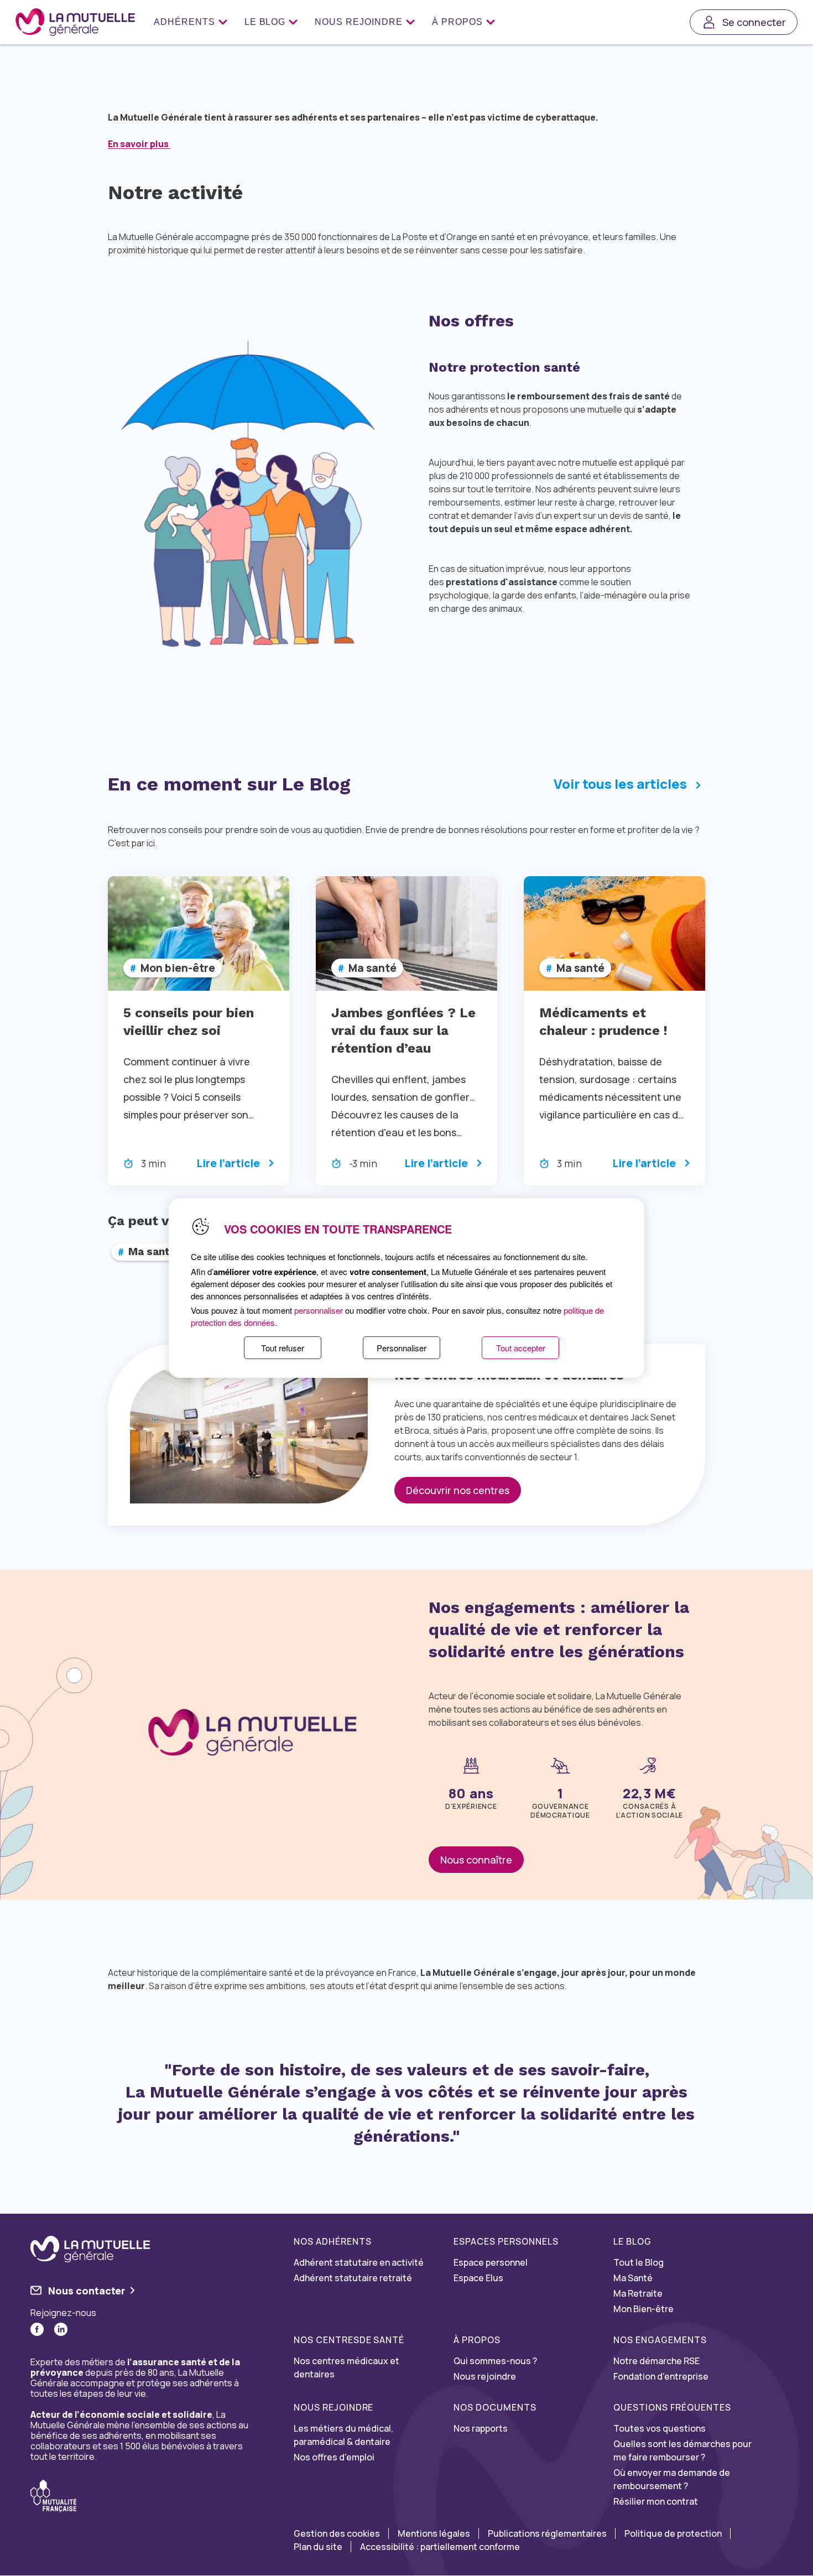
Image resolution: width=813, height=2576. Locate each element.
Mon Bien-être (643, 2309)
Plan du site (318, 2547)
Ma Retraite (638, 2293)
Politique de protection (673, 2533)
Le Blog (265, 22)
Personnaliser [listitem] (402, 1348)
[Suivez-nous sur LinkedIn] (61, 2329)
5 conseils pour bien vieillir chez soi (189, 1022)
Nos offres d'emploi (334, 2457)
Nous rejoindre (358, 22)
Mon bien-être (178, 968)
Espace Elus (478, 2278)
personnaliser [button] (319, 1310)
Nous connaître (476, 1860)
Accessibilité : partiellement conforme (440, 2547)
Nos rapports (481, 2428)
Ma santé (372, 968)
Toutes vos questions (660, 2428)
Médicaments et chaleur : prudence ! (603, 1022)
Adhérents (184, 22)
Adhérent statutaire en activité (359, 2262)
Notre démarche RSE (656, 2361)
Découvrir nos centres (458, 1490)
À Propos (457, 22)
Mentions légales (434, 2533)
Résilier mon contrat (656, 2501)
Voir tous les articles (620, 784)
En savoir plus (139, 144)
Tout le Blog (639, 2262)
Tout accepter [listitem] (521, 1348)
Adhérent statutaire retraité (353, 2278)
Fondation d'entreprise (661, 2376)
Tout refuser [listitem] (283, 1348)
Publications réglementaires (547, 2533)
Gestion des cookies (337, 2533)
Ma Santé (633, 2278)
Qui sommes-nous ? (495, 2361)
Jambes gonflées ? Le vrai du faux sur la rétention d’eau (403, 1031)
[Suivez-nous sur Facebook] (37, 2329)
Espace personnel (491, 2262)
